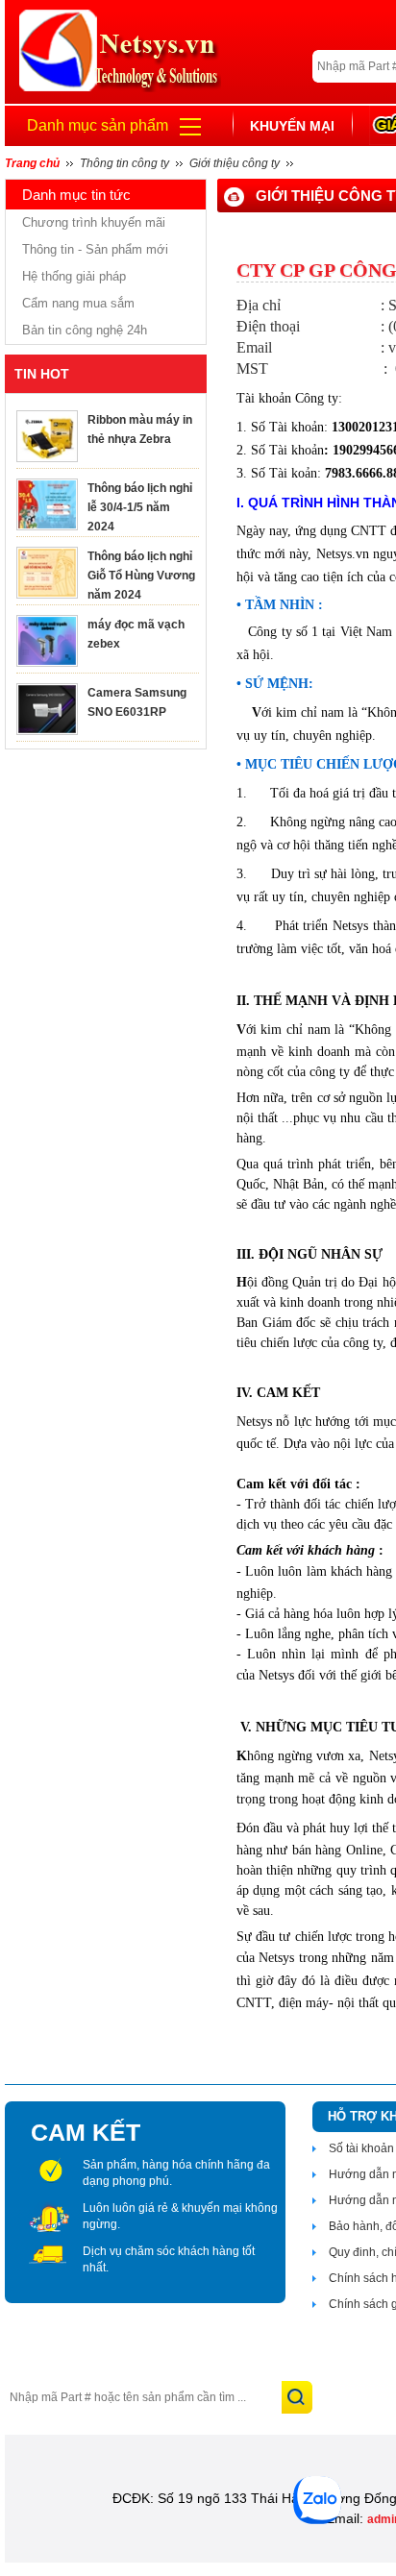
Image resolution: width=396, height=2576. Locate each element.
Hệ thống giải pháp (74, 276)
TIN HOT (42, 374)
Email (254, 347)
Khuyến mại (292, 126)
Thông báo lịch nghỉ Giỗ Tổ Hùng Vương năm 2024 (141, 576)
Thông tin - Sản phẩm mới (95, 249)
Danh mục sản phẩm (98, 125)
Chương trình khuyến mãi (94, 222)
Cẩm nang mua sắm (78, 303)
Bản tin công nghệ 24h (85, 330)
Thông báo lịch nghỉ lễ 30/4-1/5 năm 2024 (140, 507)
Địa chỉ (259, 305)
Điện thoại (268, 326)
